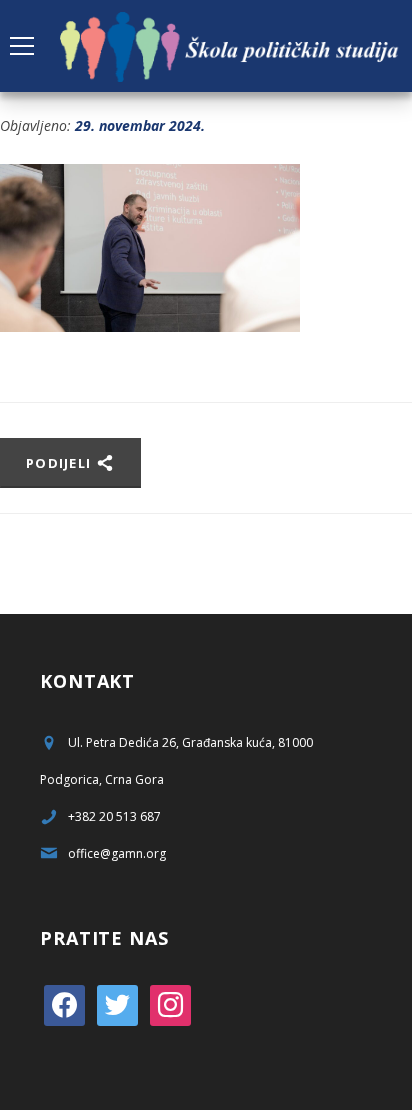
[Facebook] (64, 1003)
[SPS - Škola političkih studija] (231, 45)
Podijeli (61, 463)
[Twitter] (117, 1003)
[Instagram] (170, 1003)
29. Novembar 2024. (140, 125)
